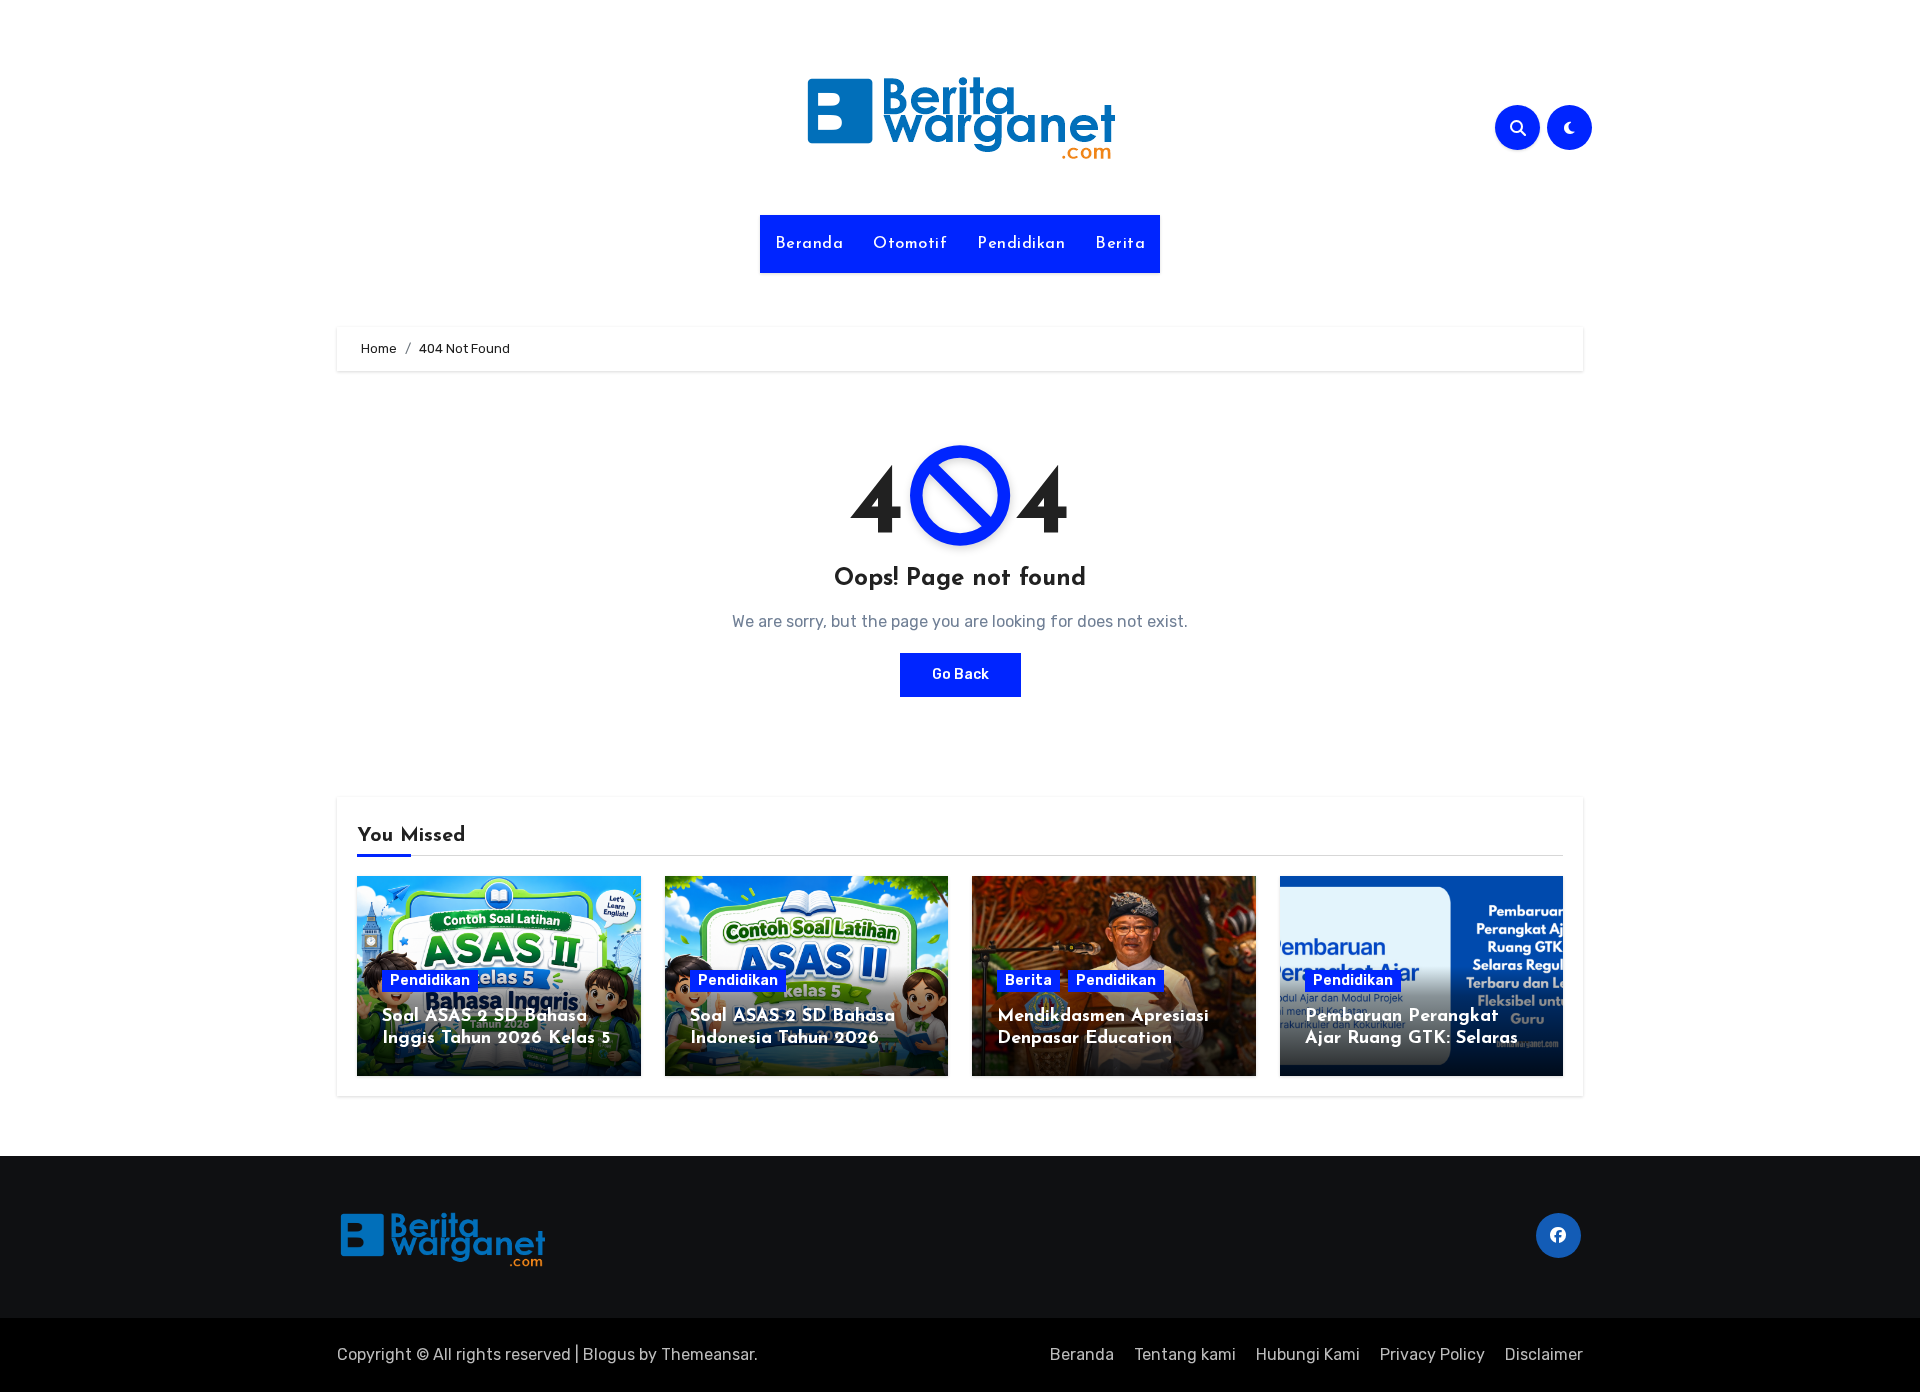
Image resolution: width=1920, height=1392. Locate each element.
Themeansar (707, 1354)
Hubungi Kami (1308, 1354)
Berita (1120, 244)
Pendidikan (1021, 244)
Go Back (960, 674)
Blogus (609, 1354)
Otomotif (910, 244)
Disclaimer (1544, 1354)
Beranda (809, 244)
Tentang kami (1185, 1354)
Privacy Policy (1432, 1354)
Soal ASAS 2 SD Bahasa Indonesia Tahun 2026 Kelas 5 (792, 1038)
